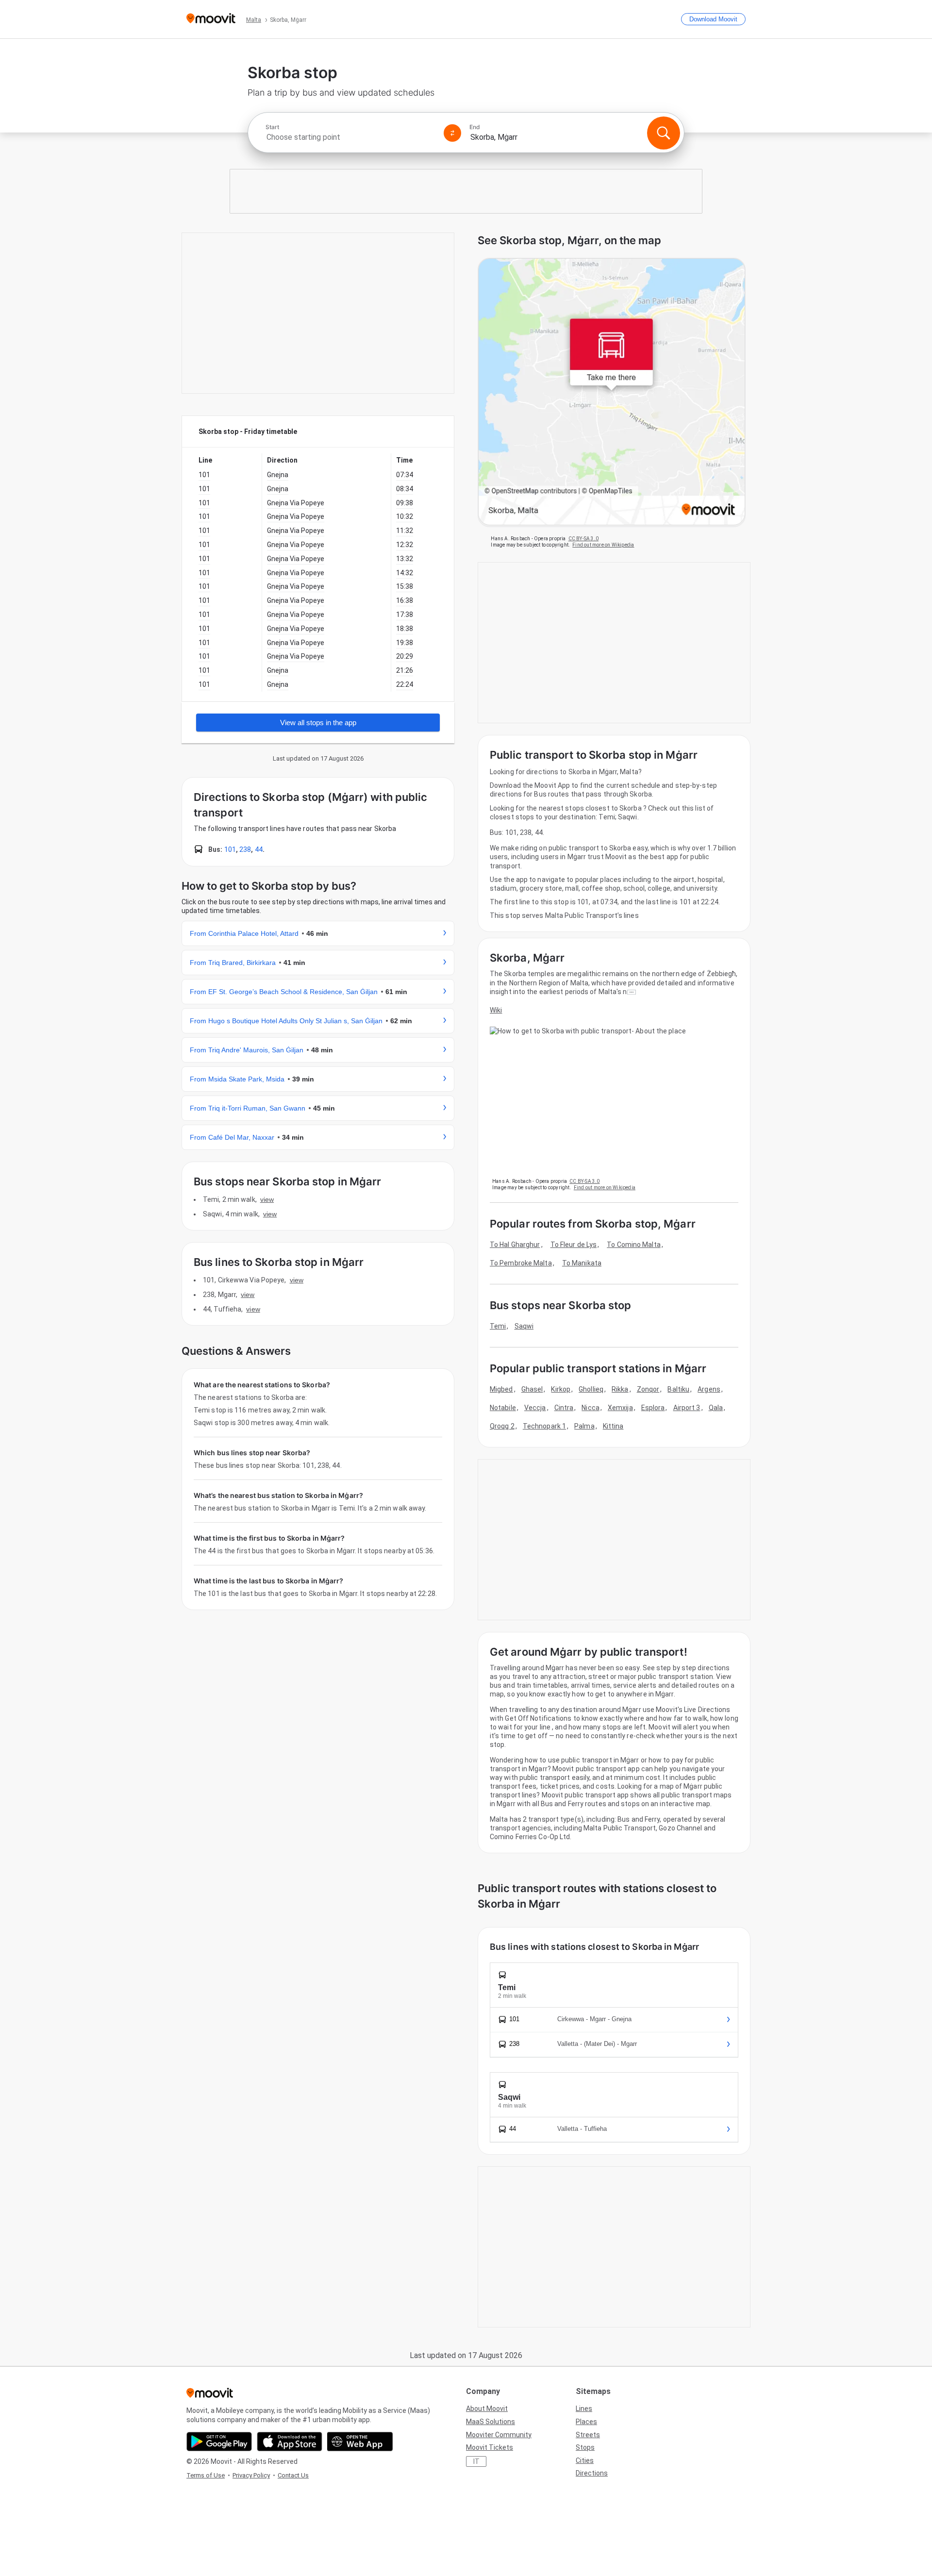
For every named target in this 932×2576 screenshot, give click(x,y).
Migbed (501, 1389)
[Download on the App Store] (290, 2442)
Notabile (503, 1408)
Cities (585, 2460)
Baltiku (678, 1389)
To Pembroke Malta (521, 1263)
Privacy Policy (251, 2475)
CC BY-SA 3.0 (583, 539)
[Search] (664, 133)
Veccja (535, 1408)
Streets (588, 2435)
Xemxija (620, 1408)
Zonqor (648, 1389)
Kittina (613, 1426)
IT (476, 2461)
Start (272, 127)
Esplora (653, 1408)
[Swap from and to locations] (452, 133)
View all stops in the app (318, 723)
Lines (584, 2409)
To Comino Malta (634, 1245)
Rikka (620, 1389)
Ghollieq (591, 1389)
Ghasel (532, 1389)
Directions (592, 2473)
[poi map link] (612, 392)
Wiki (496, 1010)
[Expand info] (632, 992)
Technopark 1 (544, 1426)
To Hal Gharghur (515, 1245)
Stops (585, 2447)
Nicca (591, 1408)
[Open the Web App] (360, 2442)
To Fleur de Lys (574, 1245)
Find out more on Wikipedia (603, 545)
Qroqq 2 (502, 1426)
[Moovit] (211, 19)
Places (586, 2422)
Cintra (564, 1408)
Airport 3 (687, 1408)
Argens (709, 1389)
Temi (498, 1326)
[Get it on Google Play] (219, 2442)
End (475, 127)
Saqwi (524, 1326)
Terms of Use (206, 2475)
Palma (584, 1426)
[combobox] (350, 137)
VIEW (267, 1199)
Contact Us (293, 2475)
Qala (716, 1408)
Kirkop (561, 1389)
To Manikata (582, 1263)
